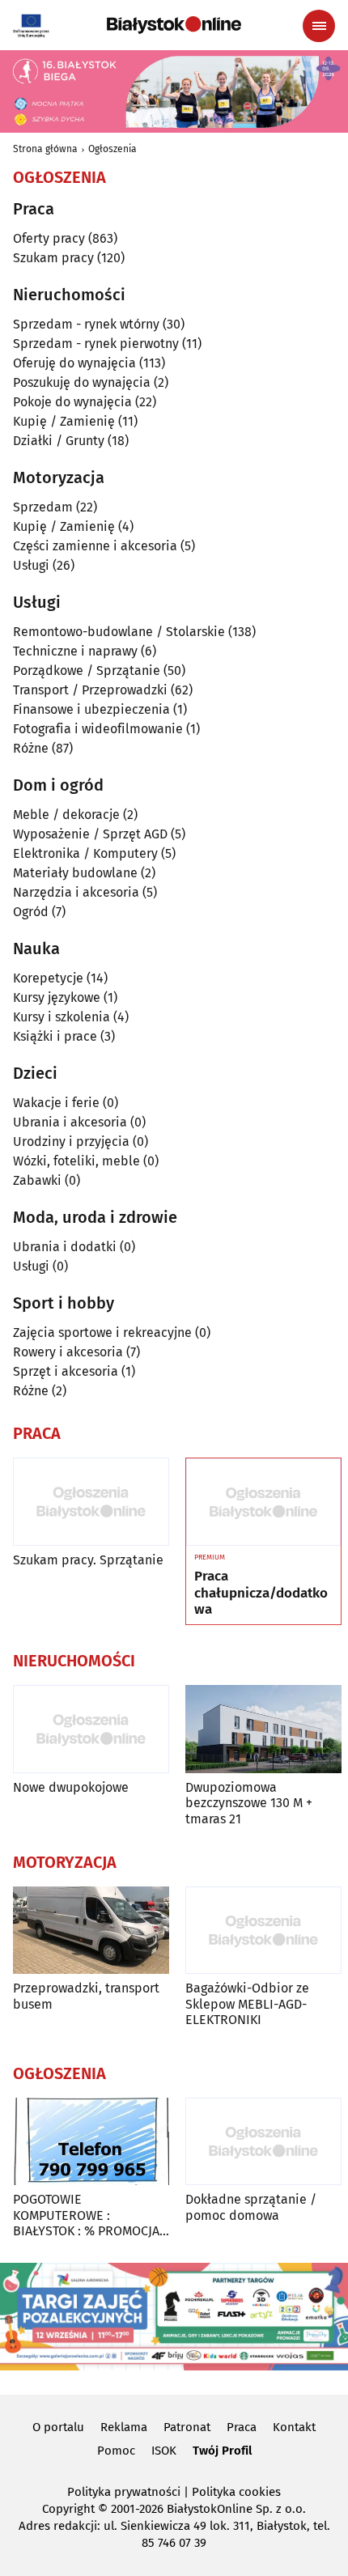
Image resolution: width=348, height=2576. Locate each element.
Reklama (124, 2427)
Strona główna (45, 149)
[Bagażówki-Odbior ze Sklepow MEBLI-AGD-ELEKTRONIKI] (263, 1931)
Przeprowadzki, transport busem (86, 1996)
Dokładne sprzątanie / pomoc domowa (251, 2207)
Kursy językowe (57, 997)
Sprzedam (43, 507)
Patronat (187, 2427)
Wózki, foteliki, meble (76, 1161)
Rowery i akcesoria (68, 1352)
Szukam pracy (53, 258)
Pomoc (116, 2451)
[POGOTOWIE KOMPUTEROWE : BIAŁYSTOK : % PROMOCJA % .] (91, 2142)
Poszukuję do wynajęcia (82, 382)
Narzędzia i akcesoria (76, 892)
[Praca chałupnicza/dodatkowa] (263, 1502)
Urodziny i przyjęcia (71, 1142)
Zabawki (37, 1180)
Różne (31, 748)
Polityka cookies (236, 2492)
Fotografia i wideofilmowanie (98, 729)
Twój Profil (222, 2451)
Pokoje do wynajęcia (72, 402)
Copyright (68, 2509)
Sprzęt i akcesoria (66, 1371)
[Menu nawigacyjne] (319, 26)
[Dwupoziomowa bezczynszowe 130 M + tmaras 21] (263, 1729)
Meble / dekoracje (66, 815)
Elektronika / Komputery (85, 853)
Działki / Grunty (59, 441)
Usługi (31, 565)
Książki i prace (55, 1036)
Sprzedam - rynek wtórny (86, 324)
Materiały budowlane (75, 873)
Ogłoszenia (112, 149)
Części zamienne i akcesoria (95, 546)
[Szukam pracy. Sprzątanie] (91, 1502)
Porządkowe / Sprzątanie (87, 671)
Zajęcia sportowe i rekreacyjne (102, 1333)
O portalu (58, 2427)
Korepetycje (48, 978)
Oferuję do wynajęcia (74, 363)
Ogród (31, 912)
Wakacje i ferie (56, 1103)
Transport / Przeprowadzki (90, 690)
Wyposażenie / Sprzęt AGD (90, 834)
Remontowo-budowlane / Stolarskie (119, 632)
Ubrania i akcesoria (70, 1122)
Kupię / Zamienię (64, 421)
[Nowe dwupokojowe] (91, 1729)
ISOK (164, 2451)
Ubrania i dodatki (65, 1247)
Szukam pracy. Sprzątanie (88, 1560)
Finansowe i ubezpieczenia (91, 709)
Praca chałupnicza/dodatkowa (261, 1593)
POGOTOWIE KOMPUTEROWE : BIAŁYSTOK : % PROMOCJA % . (86, 2215)
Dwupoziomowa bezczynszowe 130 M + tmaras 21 (249, 1803)
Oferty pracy (49, 238)
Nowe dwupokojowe (71, 1787)
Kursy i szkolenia (62, 1017)
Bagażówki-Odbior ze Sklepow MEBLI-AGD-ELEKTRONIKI (247, 2003)
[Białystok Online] (174, 25)
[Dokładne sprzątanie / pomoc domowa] (263, 2142)
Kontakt (294, 2427)
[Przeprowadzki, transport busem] (91, 1931)
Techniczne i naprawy (75, 651)
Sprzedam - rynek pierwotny (96, 344)
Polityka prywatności (124, 2492)
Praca (242, 2427)
